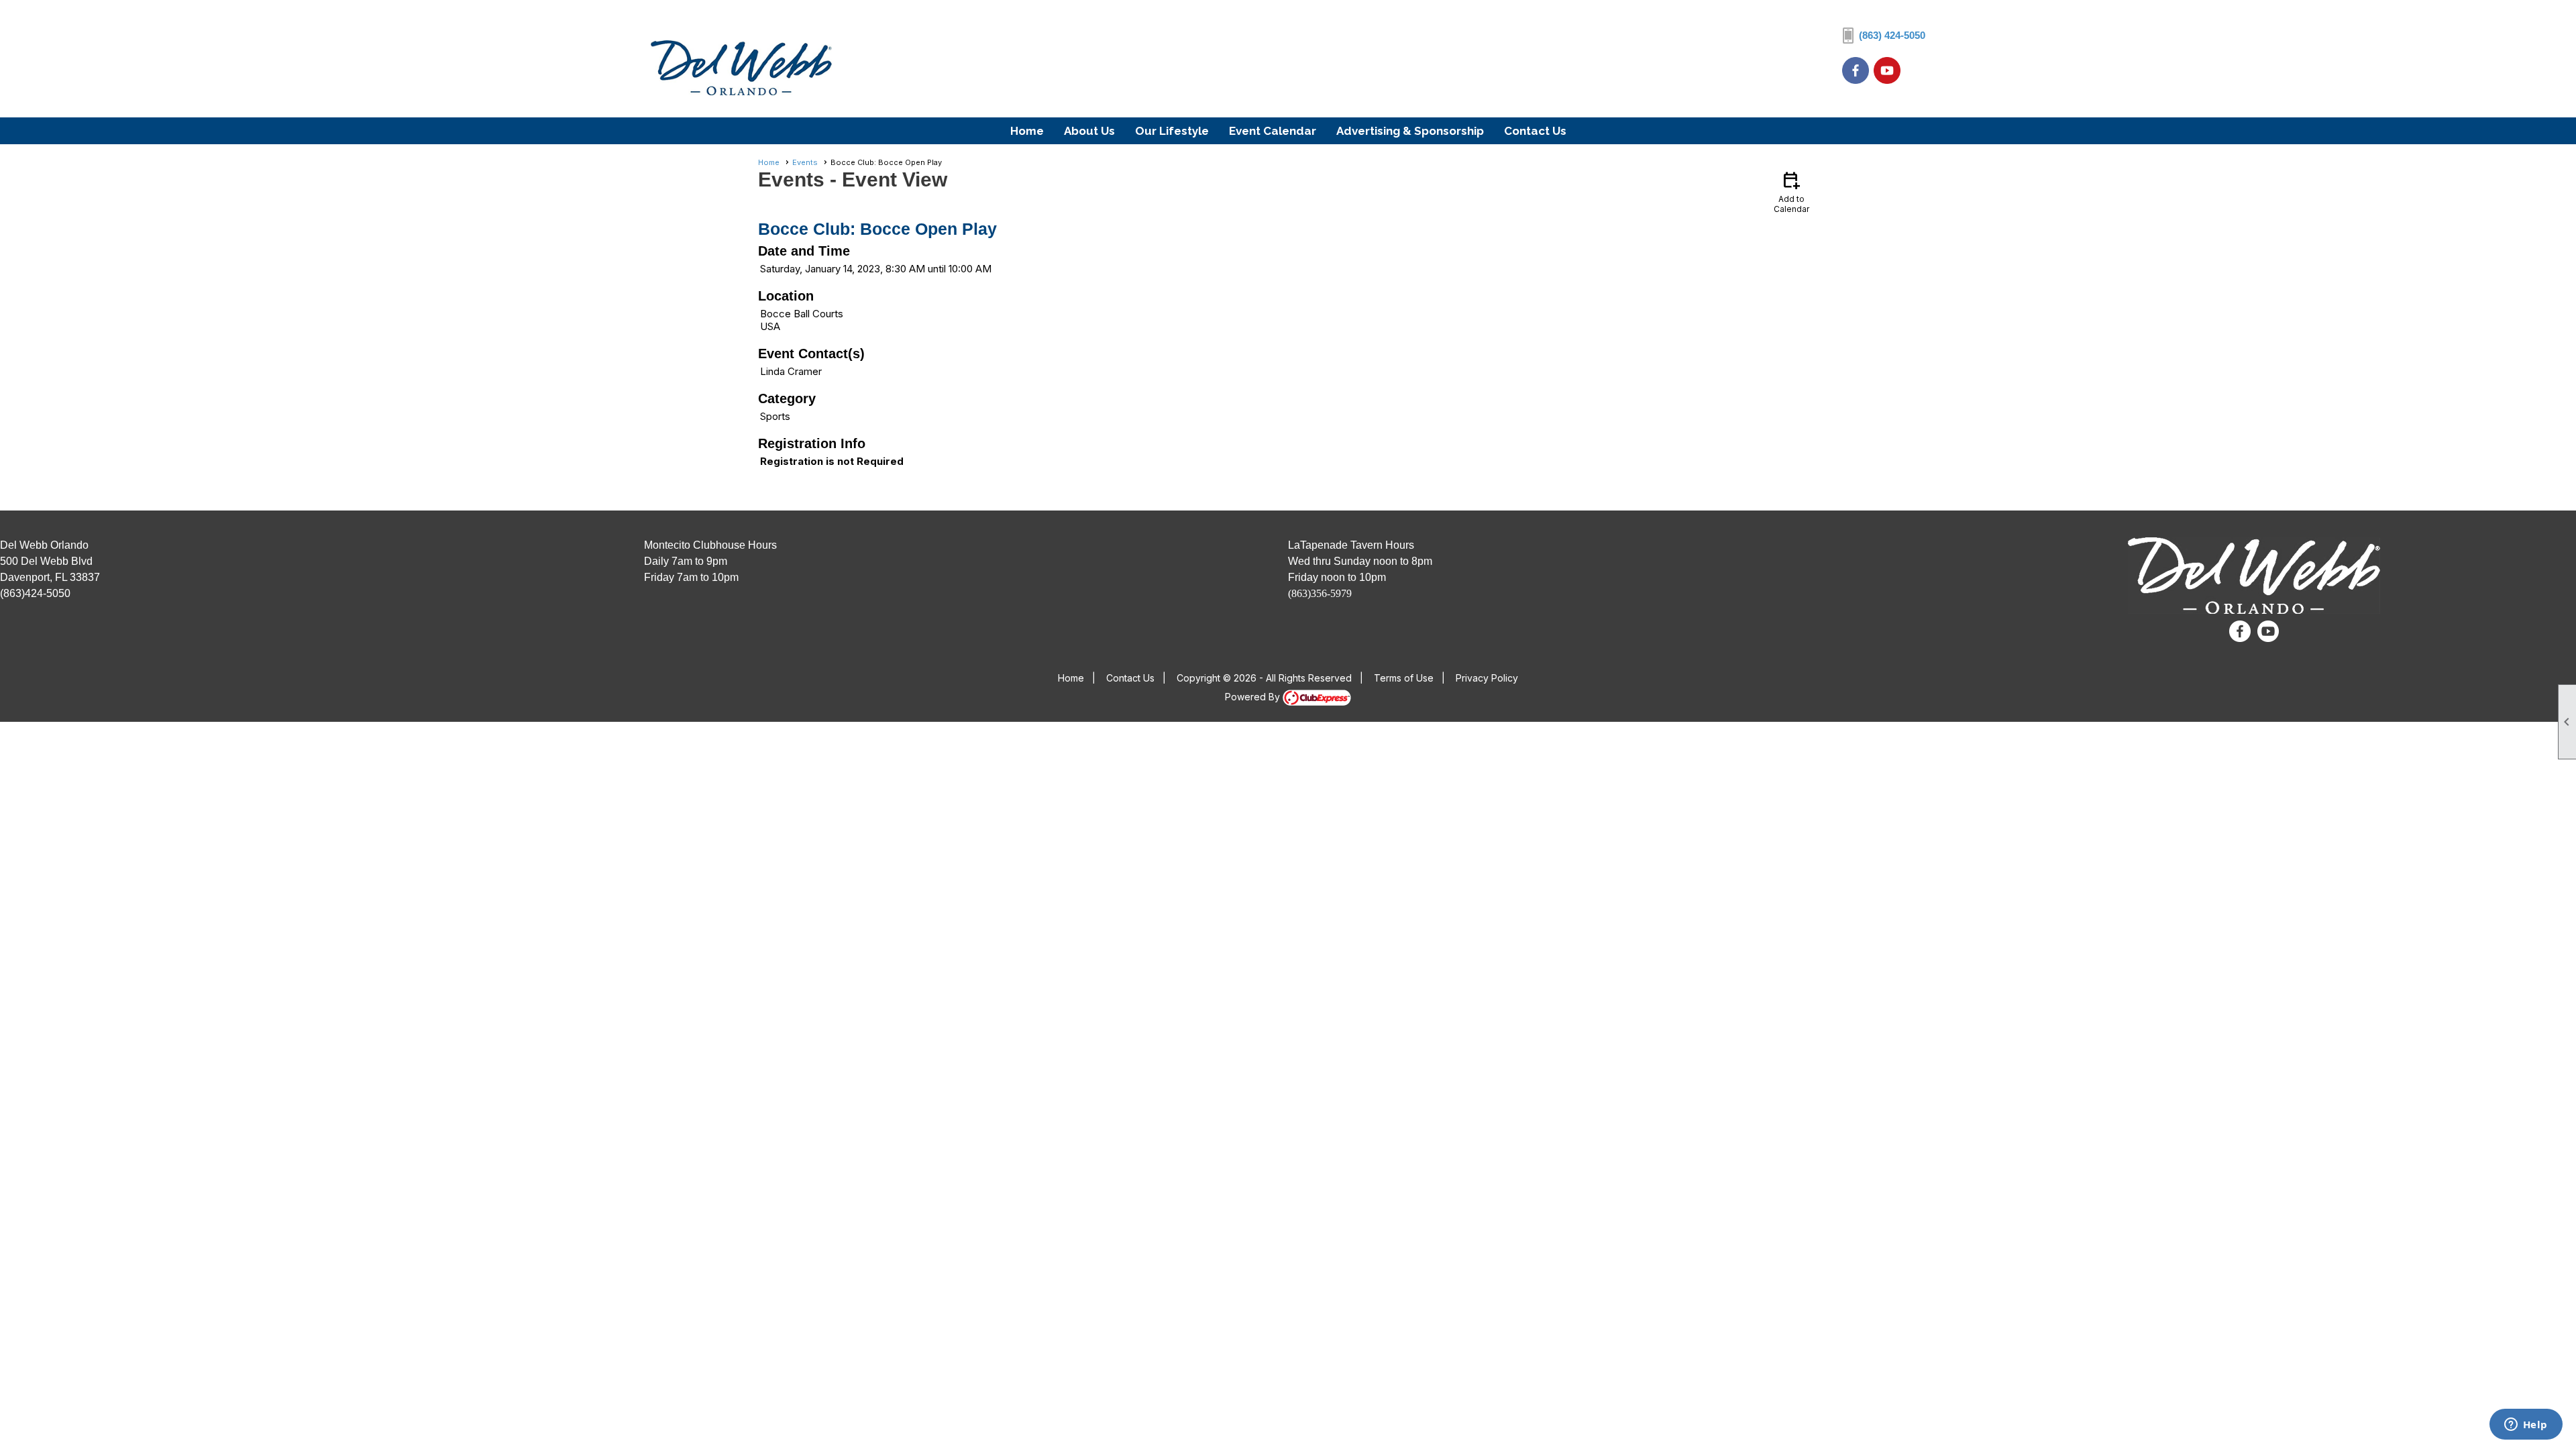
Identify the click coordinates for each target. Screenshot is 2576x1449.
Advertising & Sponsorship (1410, 131)
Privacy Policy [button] (1487, 678)
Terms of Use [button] (1404, 678)
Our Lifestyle (1172, 131)
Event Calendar (1273, 131)
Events (805, 162)
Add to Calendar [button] (1791, 192)
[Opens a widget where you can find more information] (2526, 1426)
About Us (1089, 131)
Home (1027, 131)
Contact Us (1535, 131)
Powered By (1254, 697)
